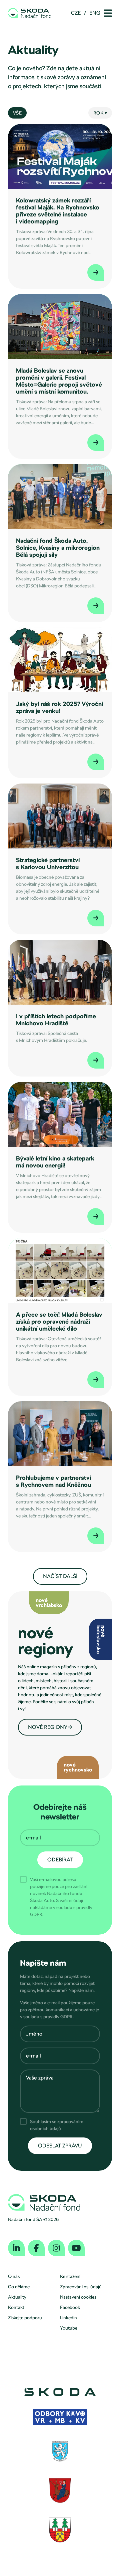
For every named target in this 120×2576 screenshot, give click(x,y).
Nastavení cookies (78, 2297)
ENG (95, 13)
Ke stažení (70, 2276)
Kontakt (16, 2307)
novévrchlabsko (49, 1603)
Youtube (69, 2328)
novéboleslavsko (101, 1639)
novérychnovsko (78, 1767)
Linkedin (68, 2318)
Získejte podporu (25, 2318)
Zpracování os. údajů (81, 2287)
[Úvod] (30, 13)
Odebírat (60, 1860)
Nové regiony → (50, 1727)
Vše (17, 113)
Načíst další (60, 1576)
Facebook (70, 2307)
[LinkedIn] (16, 2248)
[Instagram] (56, 2248)
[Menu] (108, 13)
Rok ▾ (100, 113)
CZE (76, 13)
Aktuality (17, 2297)
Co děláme (19, 2287)
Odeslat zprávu (60, 2146)
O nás (14, 2276)
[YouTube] (76, 2248)
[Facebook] (36, 2248)
